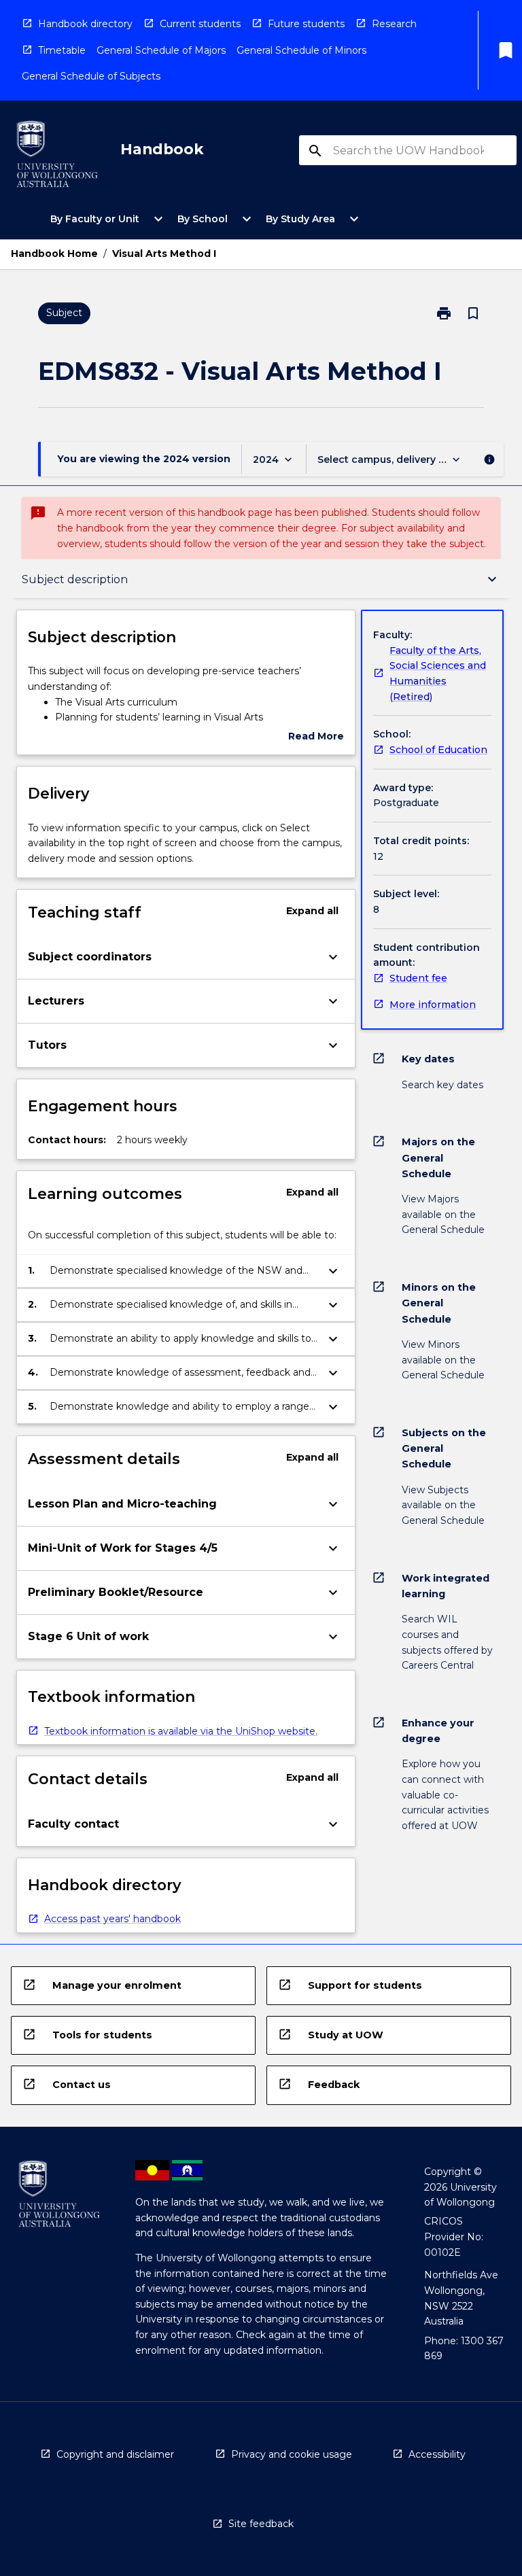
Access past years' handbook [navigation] (112, 1919)
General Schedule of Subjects (91, 76)
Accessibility (437, 2454)
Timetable (62, 50)
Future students (306, 24)
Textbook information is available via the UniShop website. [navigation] (181, 1731)
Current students (200, 24)
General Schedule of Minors (301, 50)
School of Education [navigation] (438, 750)
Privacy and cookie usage (292, 2454)
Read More (316, 737)
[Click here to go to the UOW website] (57, 157)
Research (394, 24)
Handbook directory (85, 24)
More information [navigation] (433, 1005)
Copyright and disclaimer (115, 2454)
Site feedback (261, 2524)
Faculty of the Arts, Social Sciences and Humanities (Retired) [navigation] (438, 674)
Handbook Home (54, 254)
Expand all (312, 911)
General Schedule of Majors (161, 50)
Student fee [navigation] (418, 978)
